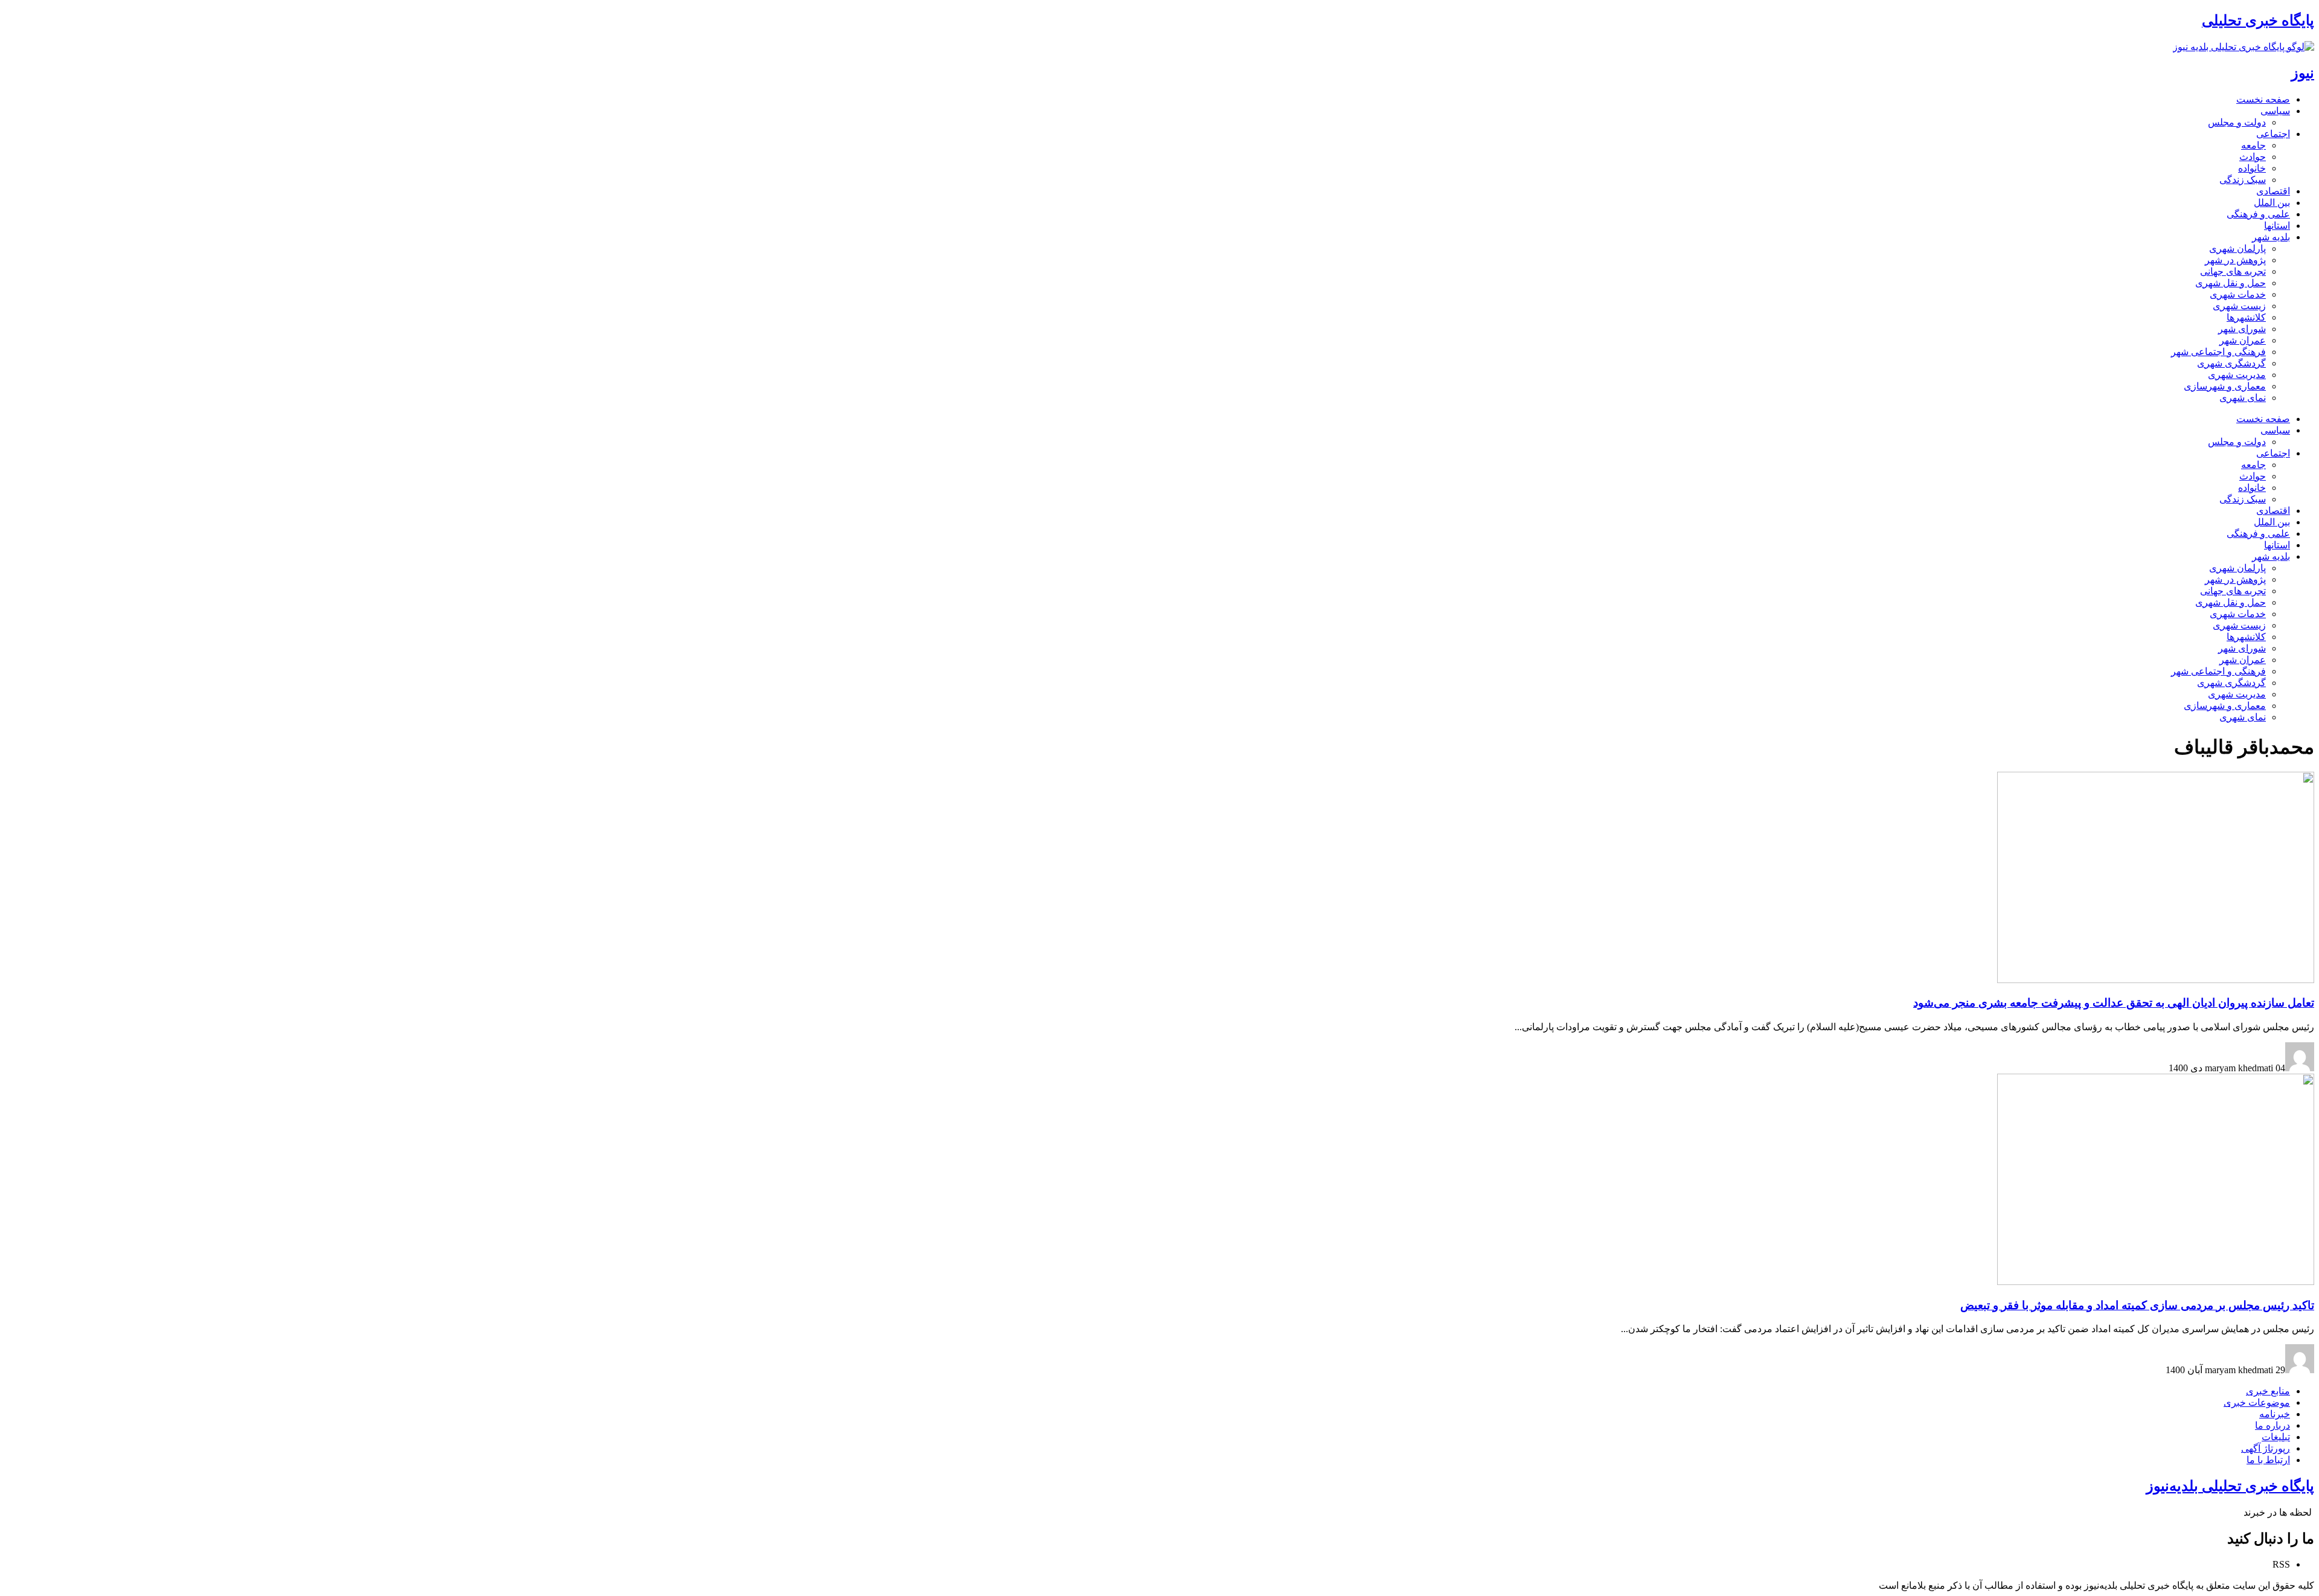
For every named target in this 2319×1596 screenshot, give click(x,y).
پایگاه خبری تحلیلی (2258, 21)
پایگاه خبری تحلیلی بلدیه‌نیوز (2230, 1486)
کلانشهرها (2246, 317)
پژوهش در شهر (2235, 260)
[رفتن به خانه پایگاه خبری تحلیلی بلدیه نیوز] (2244, 47)
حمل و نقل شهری (2231, 283)
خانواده (2252, 168)
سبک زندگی (2243, 180)
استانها (2277, 226)
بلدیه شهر (2271, 237)
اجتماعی (2273, 134)
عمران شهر (2243, 340)
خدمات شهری (2238, 294)
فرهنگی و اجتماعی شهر (2218, 352)
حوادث (2253, 157)
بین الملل (2272, 203)
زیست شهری (2239, 306)
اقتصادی (2273, 191)
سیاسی (2275, 111)
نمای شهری (2243, 398)
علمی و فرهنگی (2258, 214)
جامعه (2253, 145)
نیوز (2303, 73)
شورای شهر (2242, 329)
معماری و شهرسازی (2225, 386)
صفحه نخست (2263, 99)
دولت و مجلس (2237, 122)
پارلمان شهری (2237, 248)
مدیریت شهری (2237, 375)
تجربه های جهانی (2233, 271)
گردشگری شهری (2231, 363)
